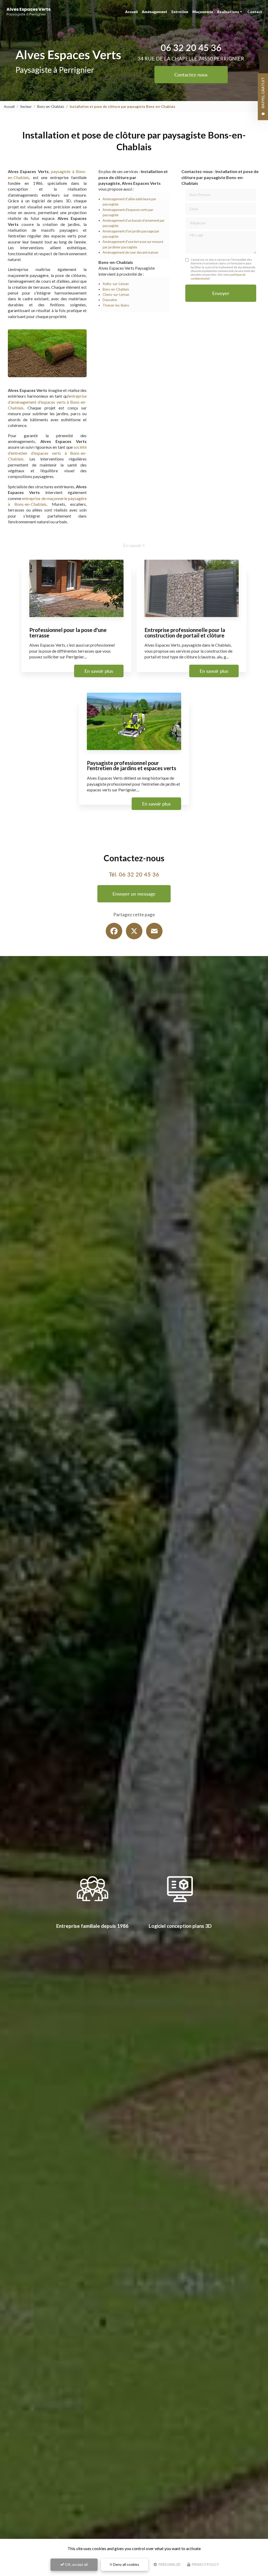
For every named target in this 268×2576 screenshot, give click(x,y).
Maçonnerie (203, 12)
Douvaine (110, 300)
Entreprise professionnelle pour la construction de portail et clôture (185, 632)
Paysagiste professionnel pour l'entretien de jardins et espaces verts (132, 765)
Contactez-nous (191, 75)
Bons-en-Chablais (51, 107)
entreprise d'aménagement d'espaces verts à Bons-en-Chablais (47, 402)
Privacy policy (205, 2564)
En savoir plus (99, 671)
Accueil (131, 12)
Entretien (180, 12)
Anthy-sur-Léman (116, 284)
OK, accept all (76, 2564)
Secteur (26, 107)
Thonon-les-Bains (116, 305)
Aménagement (155, 12)
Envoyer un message (134, 894)
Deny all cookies (126, 2564)
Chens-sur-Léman (116, 295)
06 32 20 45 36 (191, 48)
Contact (255, 12)
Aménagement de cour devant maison (130, 252)
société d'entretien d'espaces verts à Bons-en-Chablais (47, 453)
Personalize (169, 2564)
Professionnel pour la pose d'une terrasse (68, 632)
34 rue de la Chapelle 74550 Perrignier (191, 59)
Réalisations (228, 12)
